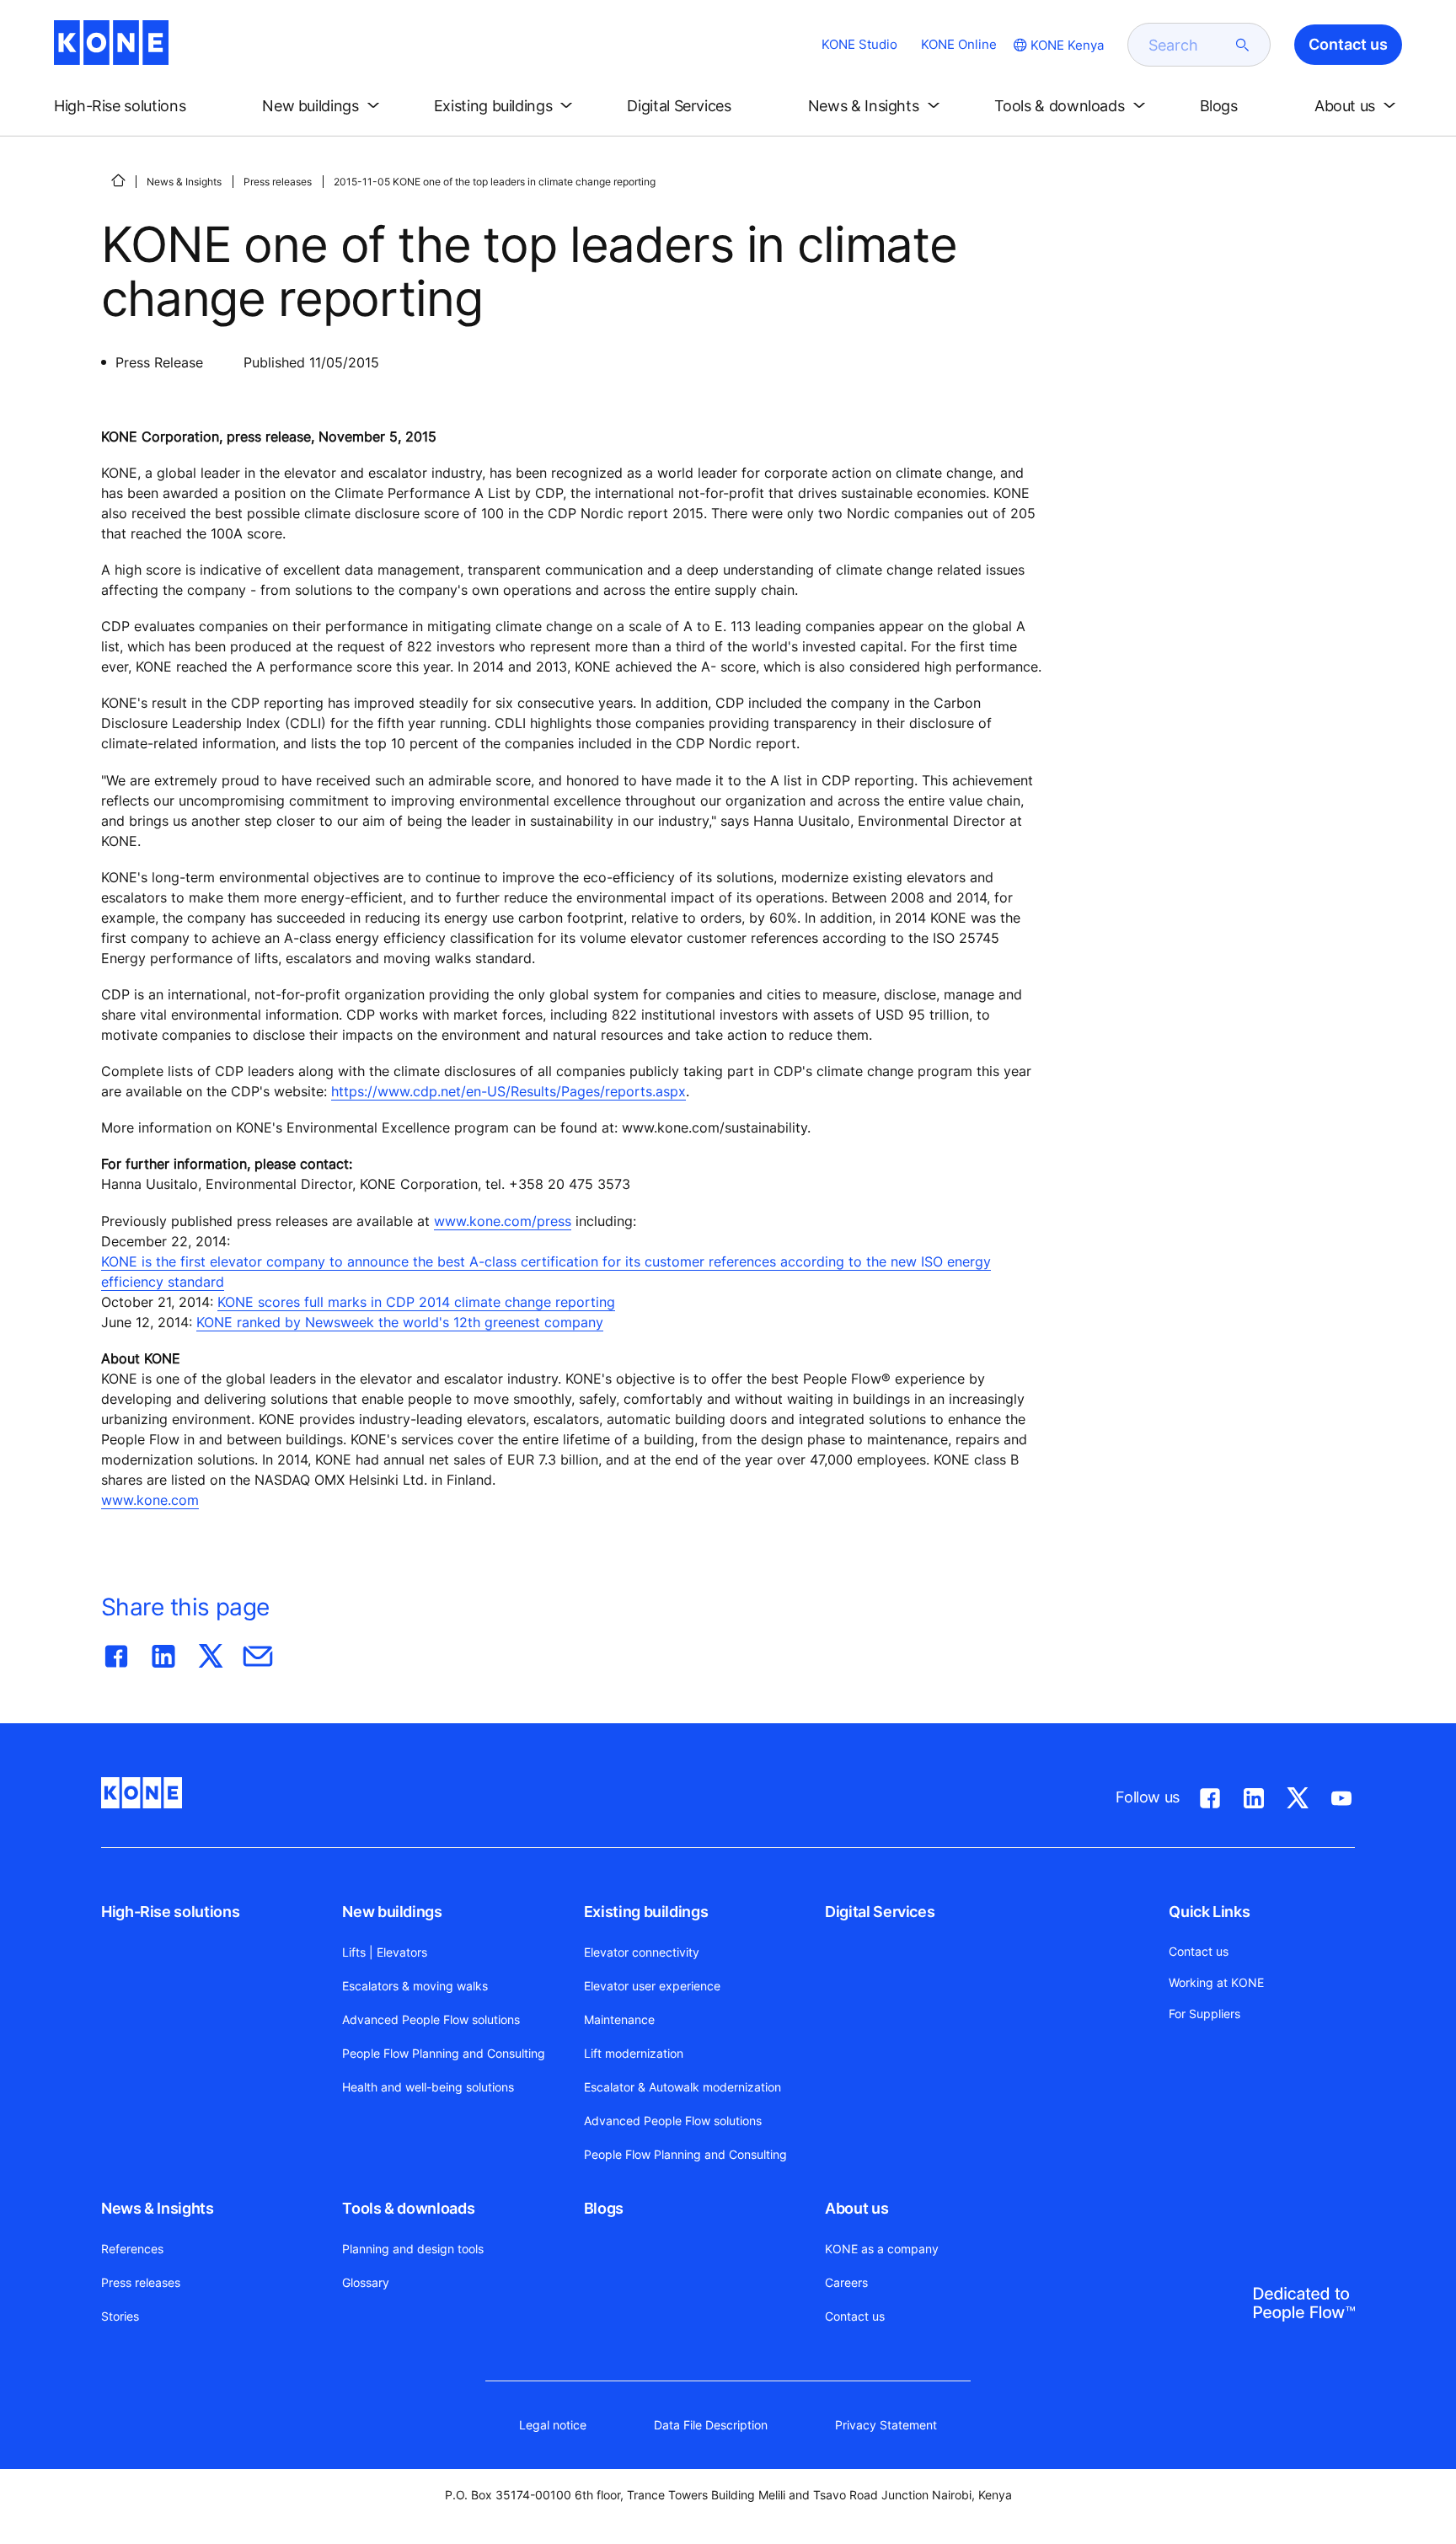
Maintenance (619, 2019)
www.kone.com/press (503, 1221)
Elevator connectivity (642, 1952)
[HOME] (118, 180)
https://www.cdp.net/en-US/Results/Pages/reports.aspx (509, 1091)
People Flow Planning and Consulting (444, 2053)
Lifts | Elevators (385, 1952)
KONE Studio (859, 44)
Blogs (604, 2208)
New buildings (392, 1912)
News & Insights (184, 182)
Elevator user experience (652, 1986)
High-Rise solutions (170, 1912)
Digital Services (880, 1912)
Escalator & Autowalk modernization (682, 2087)
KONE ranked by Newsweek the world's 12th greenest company (400, 1322)
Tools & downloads (408, 2208)
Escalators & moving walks (415, 1986)
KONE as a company (882, 2249)
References (132, 2249)
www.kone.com (150, 1500)
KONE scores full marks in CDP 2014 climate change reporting (416, 1302)
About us (856, 2208)
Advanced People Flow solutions (431, 2019)
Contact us (855, 2316)
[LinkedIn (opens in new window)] (1254, 1795)
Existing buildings (646, 1912)
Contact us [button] (1348, 44)
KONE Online (959, 44)
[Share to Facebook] (116, 1652)
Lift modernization (634, 2053)
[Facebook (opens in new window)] (1210, 1795)
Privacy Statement (886, 2425)
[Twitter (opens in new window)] (1298, 1795)
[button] (134, 106)
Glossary (366, 2282)
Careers (846, 2282)
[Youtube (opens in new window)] (1341, 1795)
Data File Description (711, 2425)
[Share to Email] (258, 1652)
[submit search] (1243, 45)
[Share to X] (211, 1652)
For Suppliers (1204, 2014)
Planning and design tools (413, 2249)
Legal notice (553, 2425)
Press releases (278, 182)
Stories (120, 2316)
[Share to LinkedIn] (163, 1652)
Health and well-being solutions (428, 2087)
